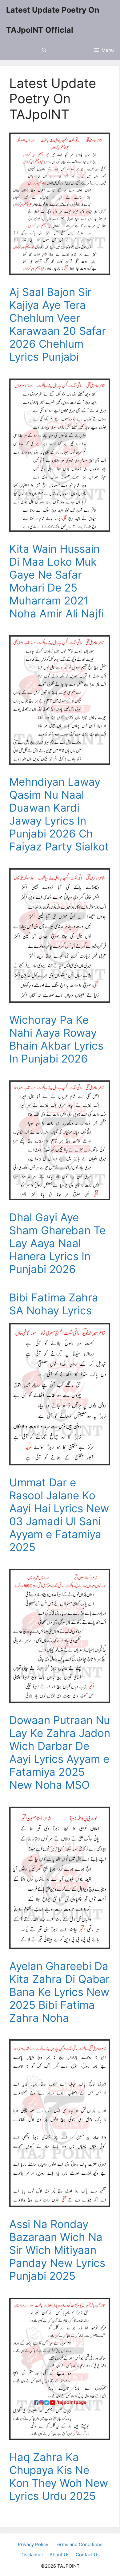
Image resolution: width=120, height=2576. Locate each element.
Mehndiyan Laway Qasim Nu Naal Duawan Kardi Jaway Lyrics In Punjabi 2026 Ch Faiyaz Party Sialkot (59, 814)
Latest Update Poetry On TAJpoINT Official (53, 20)
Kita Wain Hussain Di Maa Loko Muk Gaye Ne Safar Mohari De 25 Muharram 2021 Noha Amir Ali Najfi (57, 581)
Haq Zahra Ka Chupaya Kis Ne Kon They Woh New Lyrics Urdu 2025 (59, 2476)
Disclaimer (32, 2555)
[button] (44, 50)
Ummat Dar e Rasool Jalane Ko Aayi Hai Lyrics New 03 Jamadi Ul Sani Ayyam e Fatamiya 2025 (59, 1515)
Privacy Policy (33, 2544)
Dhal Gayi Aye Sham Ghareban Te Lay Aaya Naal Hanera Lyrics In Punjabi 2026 (57, 1243)
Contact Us (88, 2555)
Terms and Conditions (78, 2544)
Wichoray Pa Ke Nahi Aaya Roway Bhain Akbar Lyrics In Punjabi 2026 (56, 1039)
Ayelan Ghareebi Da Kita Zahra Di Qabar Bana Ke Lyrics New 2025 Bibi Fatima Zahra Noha (59, 1992)
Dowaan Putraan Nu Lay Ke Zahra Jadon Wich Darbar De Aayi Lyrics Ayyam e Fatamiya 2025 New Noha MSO (60, 1752)
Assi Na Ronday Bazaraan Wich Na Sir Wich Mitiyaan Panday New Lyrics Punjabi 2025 (57, 2250)
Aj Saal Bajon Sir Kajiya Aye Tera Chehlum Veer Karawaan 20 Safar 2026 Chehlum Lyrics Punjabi (58, 324)
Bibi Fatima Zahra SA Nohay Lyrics (54, 1304)
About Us (60, 2555)
